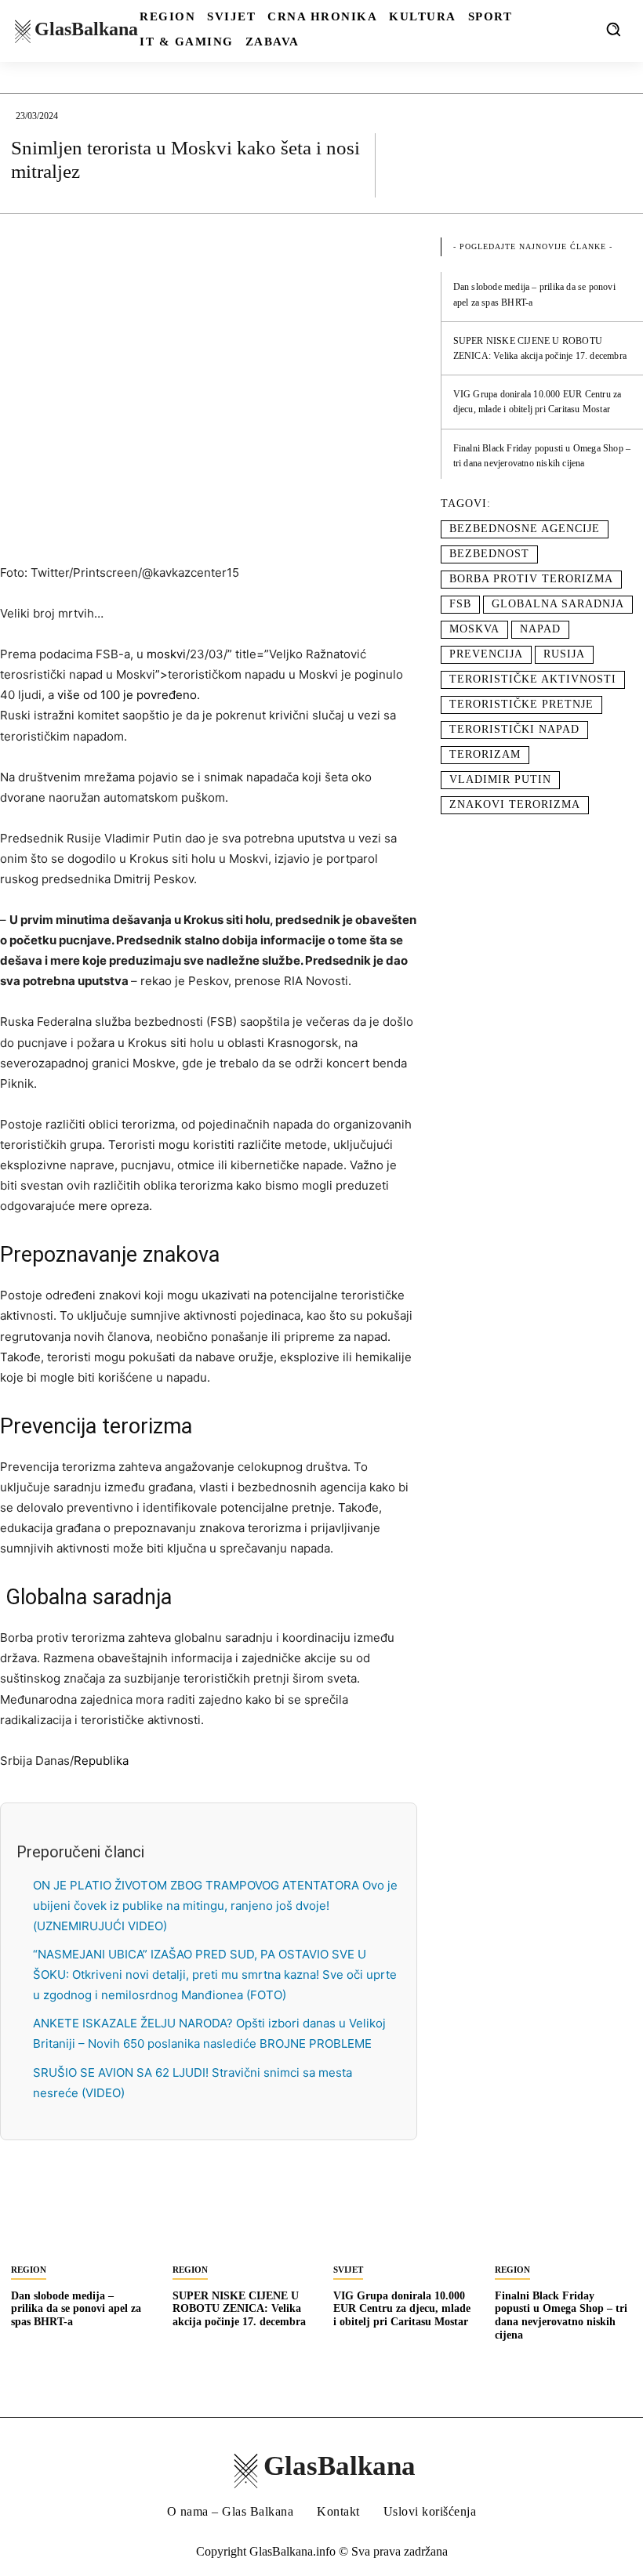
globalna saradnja (558, 604)
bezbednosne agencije (525, 529)
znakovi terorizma (515, 804)
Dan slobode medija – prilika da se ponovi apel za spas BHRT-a (76, 2309)
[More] (616, 165)
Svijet (348, 2270)
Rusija (564, 654)
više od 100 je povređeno (127, 695)
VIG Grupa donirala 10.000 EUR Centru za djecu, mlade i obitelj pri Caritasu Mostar (402, 2309)
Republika (101, 1761)
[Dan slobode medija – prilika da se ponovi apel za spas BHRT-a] (80, 2219)
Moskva (474, 629)
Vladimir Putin (500, 779)
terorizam (485, 754)
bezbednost (489, 554)
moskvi (166, 654)
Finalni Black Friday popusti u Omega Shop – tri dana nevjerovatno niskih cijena (561, 2315)
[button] (613, 29)
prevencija (486, 654)
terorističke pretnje (521, 704)
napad (540, 629)
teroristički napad (514, 729)
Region (29, 2270)
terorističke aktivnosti (533, 679)
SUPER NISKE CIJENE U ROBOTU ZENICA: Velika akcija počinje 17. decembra (239, 2309)
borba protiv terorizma (531, 579)
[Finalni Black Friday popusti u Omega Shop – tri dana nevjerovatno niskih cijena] (564, 2219)
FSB (460, 604)
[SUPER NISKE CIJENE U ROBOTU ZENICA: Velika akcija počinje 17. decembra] (242, 2219)
